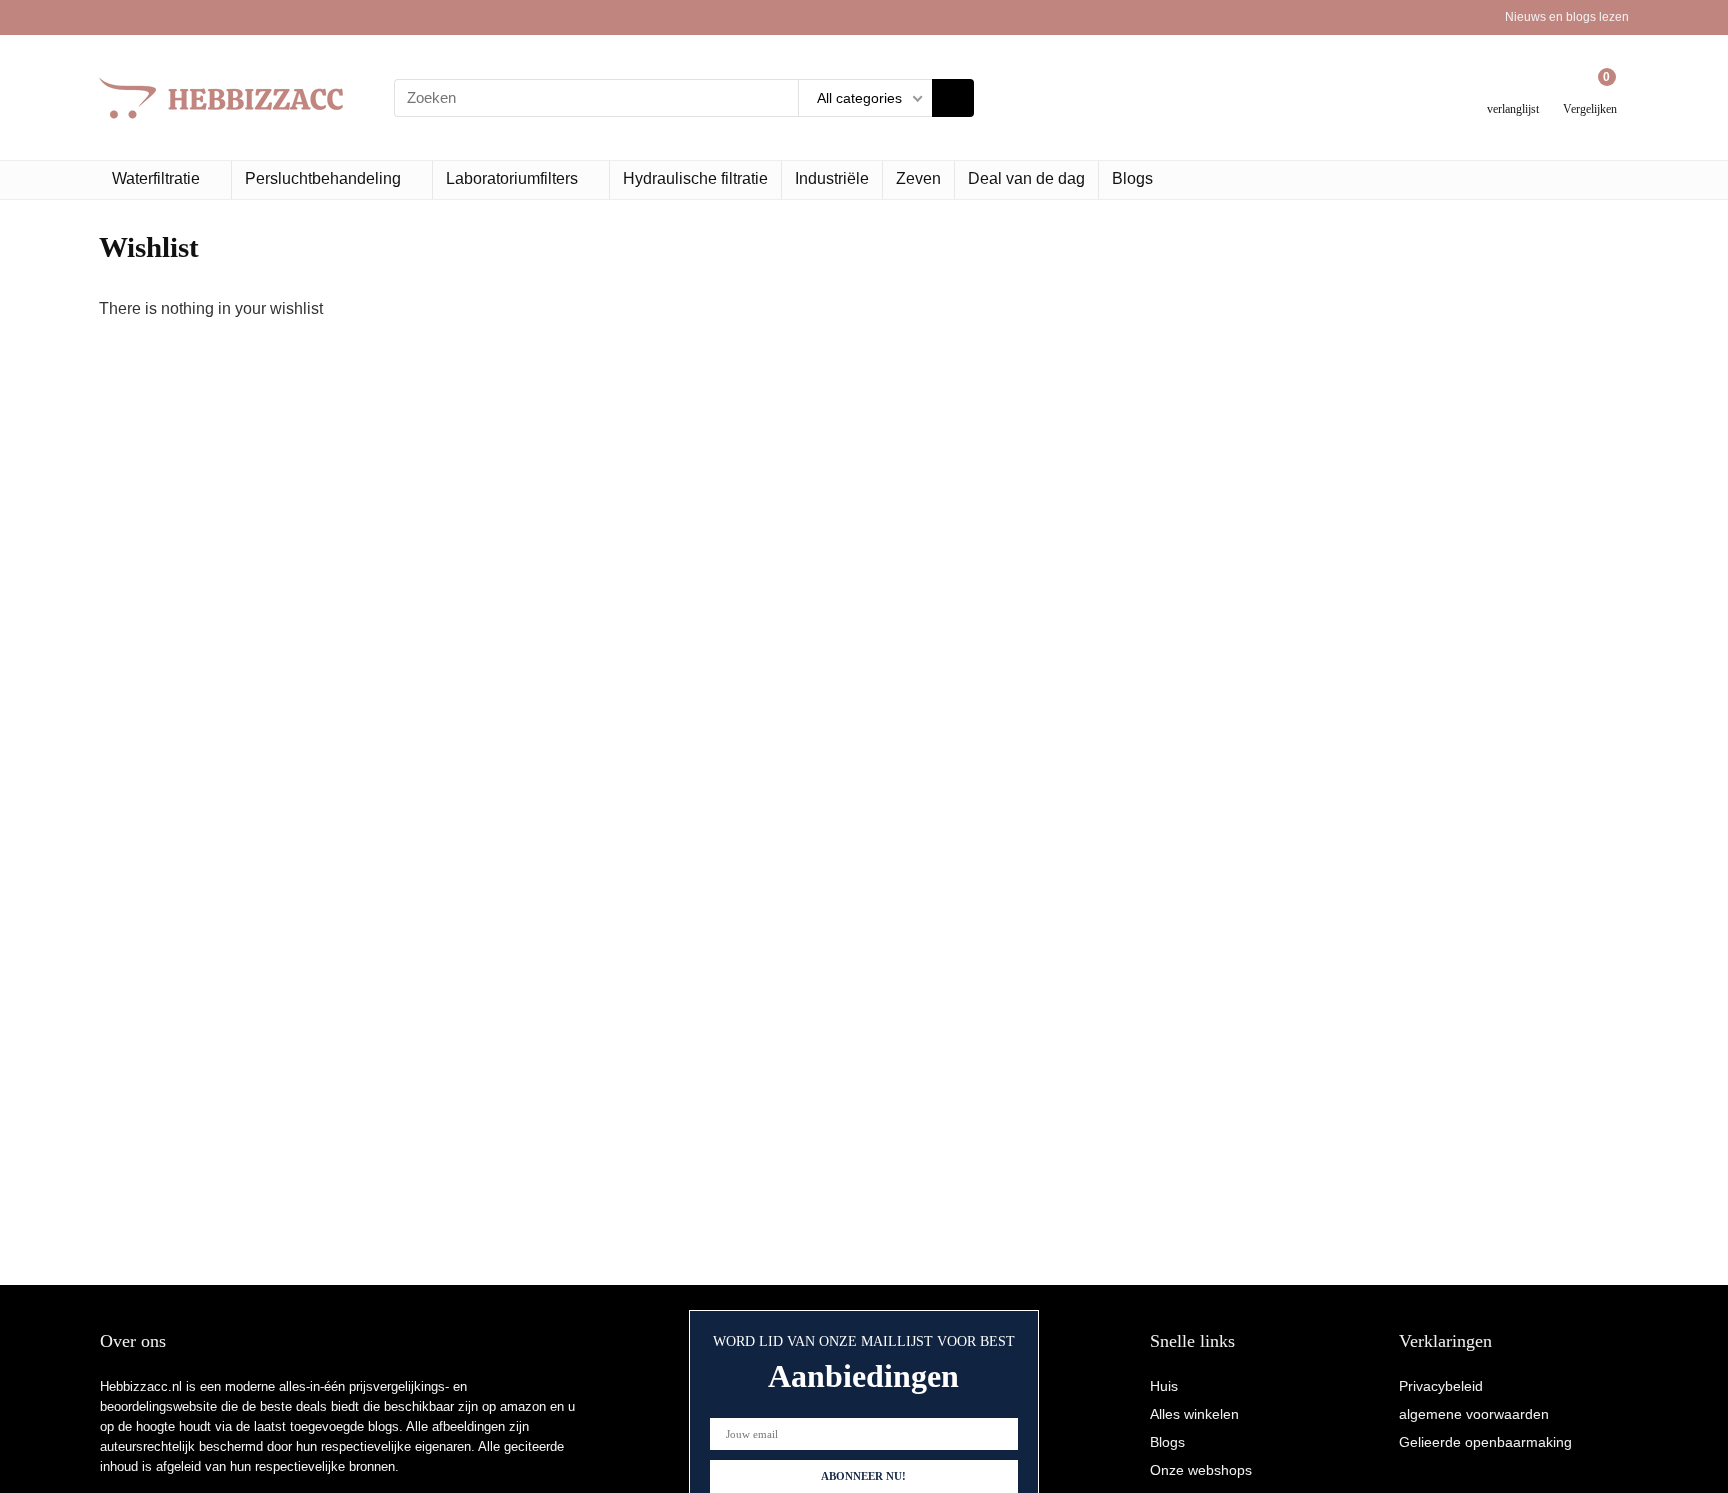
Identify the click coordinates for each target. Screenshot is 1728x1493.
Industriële (832, 178)
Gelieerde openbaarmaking (1485, 1442)
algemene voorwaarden (1474, 1414)
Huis (1164, 1386)
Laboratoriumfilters (512, 178)
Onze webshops (1201, 1470)
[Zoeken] (953, 98)
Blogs (1132, 178)
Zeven (918, 178)
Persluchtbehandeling (323, 178)
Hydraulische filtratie (695, 178)
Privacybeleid (1441, 1386)
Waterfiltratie (156, 178)
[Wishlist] (1513, 89)
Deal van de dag (1026, 178)
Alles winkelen (1194, 1414)
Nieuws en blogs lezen (1567, 17)
